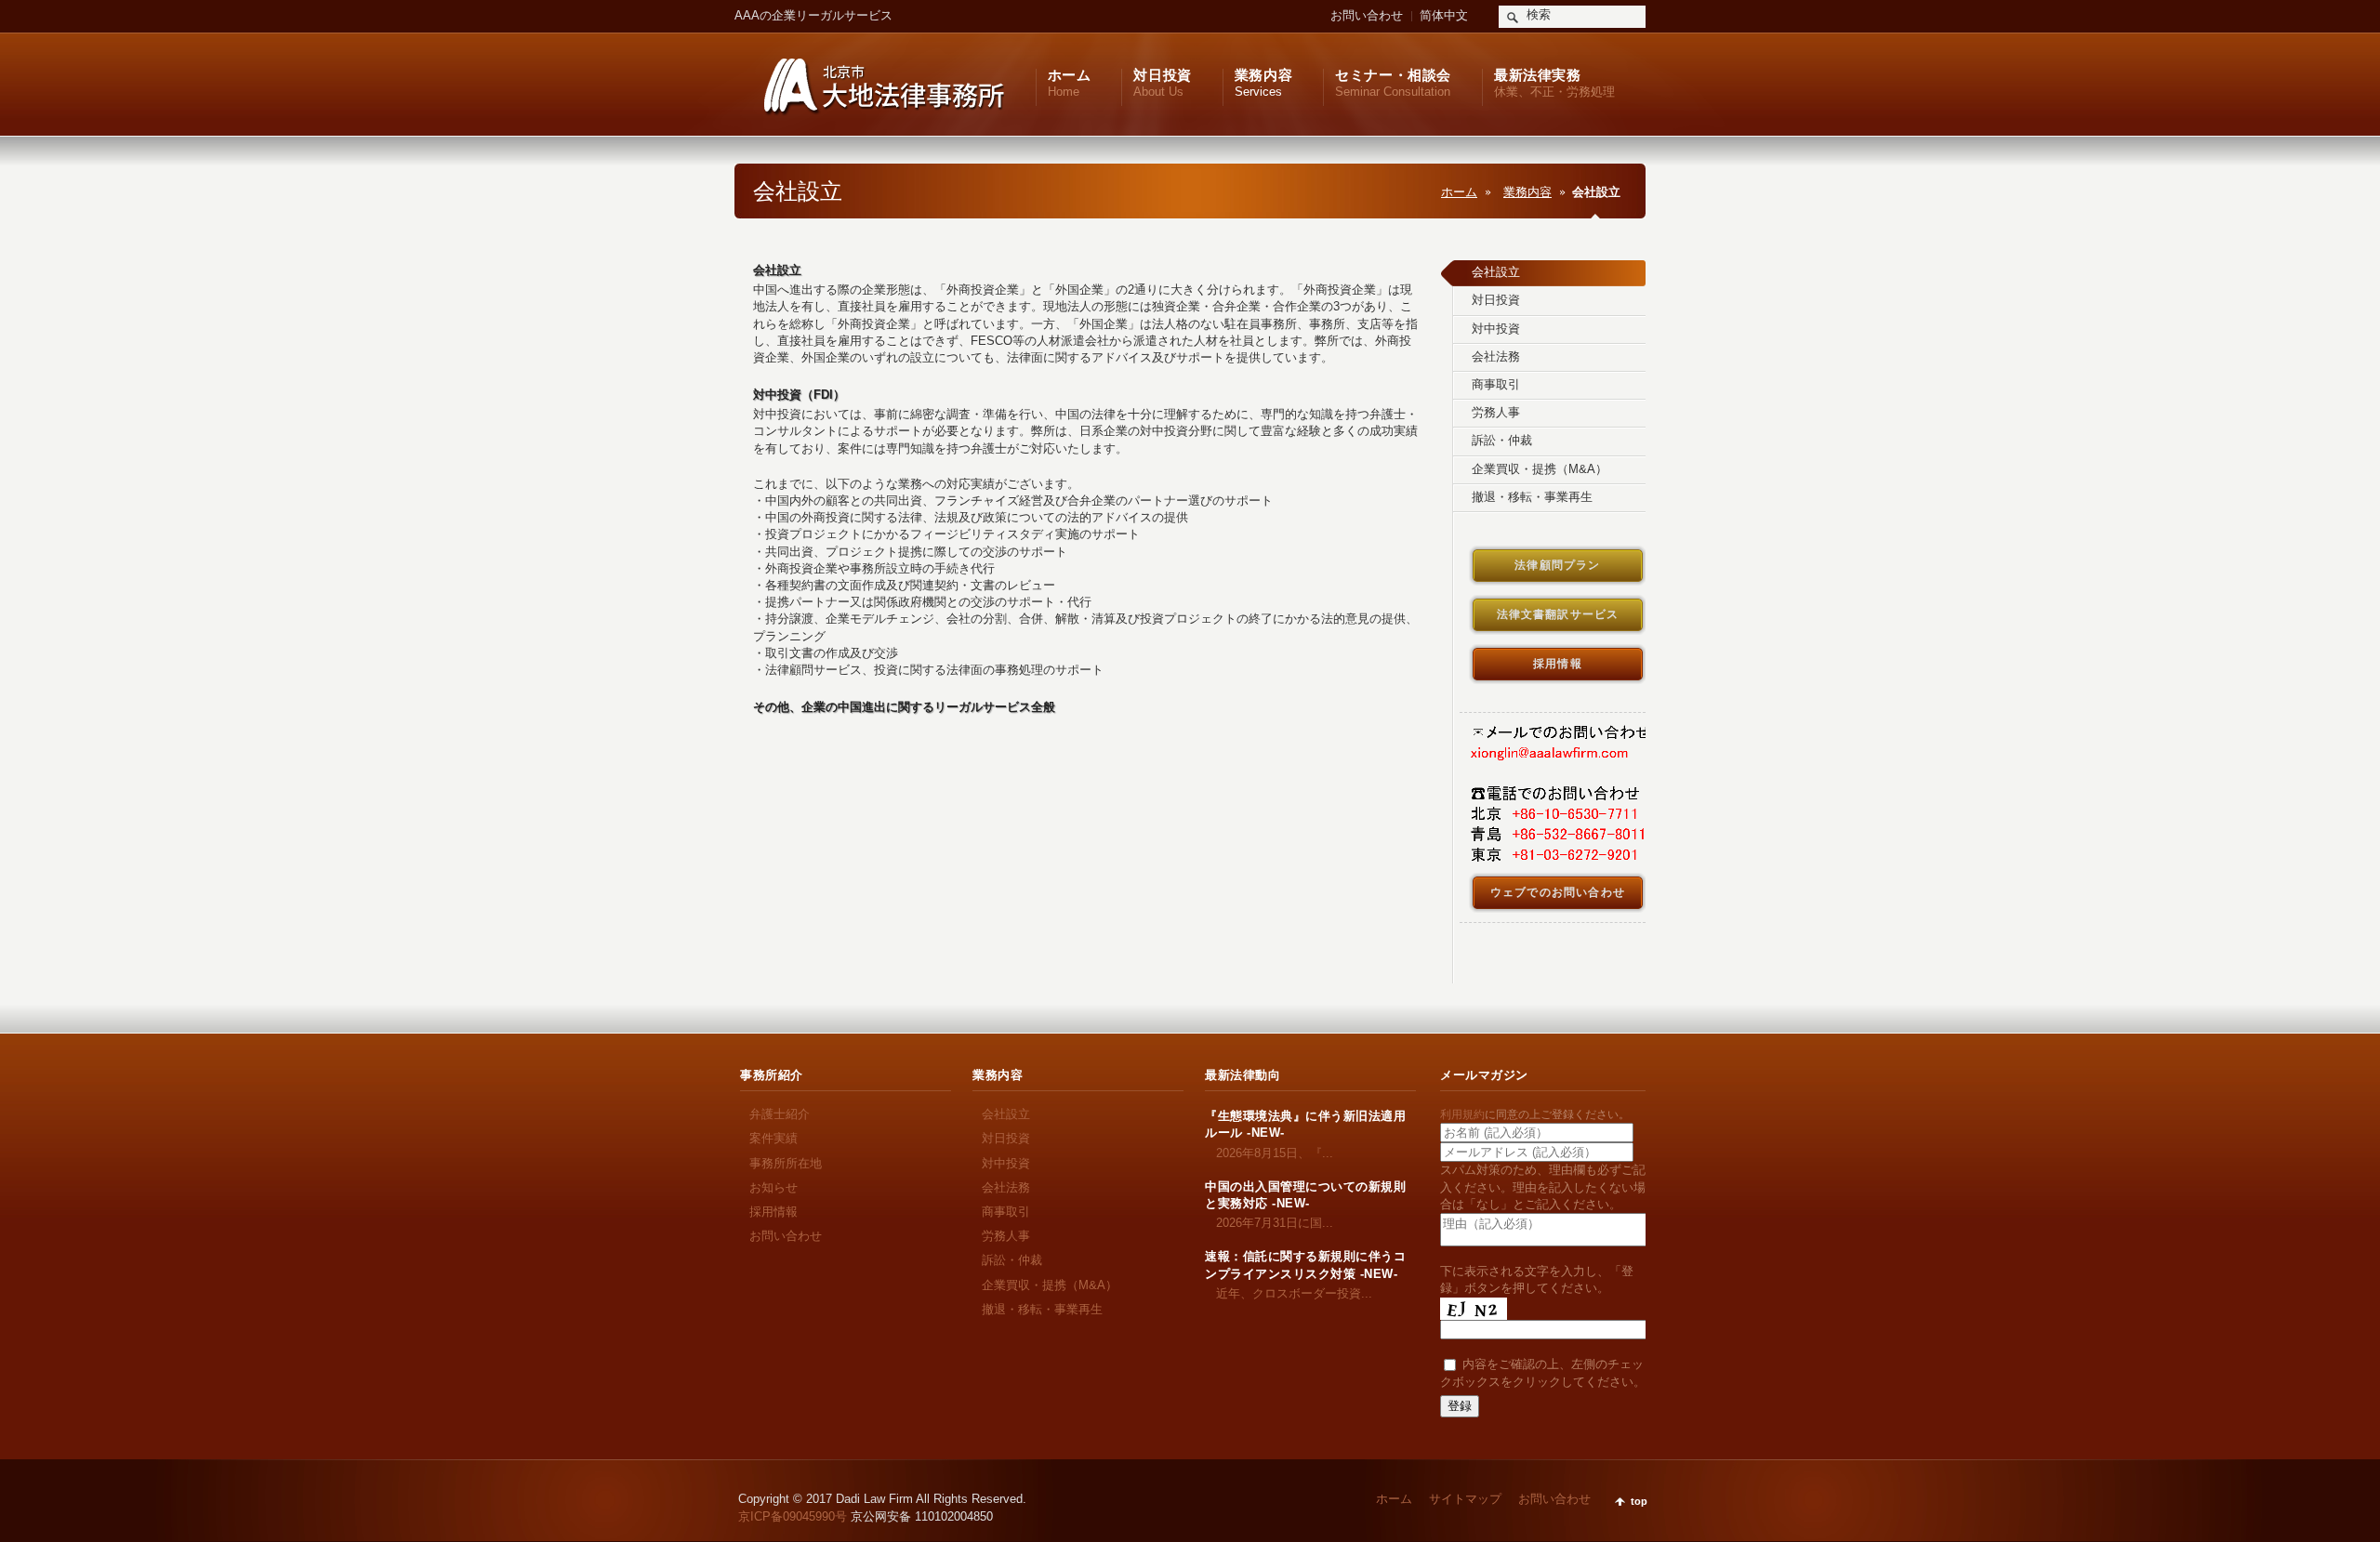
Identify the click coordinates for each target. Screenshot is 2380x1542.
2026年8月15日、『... (1269, 1153)
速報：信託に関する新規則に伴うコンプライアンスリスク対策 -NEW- (1305, 1265)
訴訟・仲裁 (1012, 1260)
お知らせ (773, 1187)
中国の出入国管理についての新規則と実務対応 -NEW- (1305, 1195)
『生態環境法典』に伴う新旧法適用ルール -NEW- (1305, 1124)
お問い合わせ (1367, 15)
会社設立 (1006, 1114)
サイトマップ (1465, 1499)
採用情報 (773, 1212)
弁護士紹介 (780, 1114)
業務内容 (1527, 192)
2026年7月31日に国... (1269, 1223)
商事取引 (1006, 1212)
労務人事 (1006, 1236)
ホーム (1459, 192)
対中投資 (1006, 1163)
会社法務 (1006, 1187)
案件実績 (773, 1138)
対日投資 (1006, 1138)
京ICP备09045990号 (793, 1516)
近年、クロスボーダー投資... (1289, 1293)
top (1639, 1501)
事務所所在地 (786, 1163)
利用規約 (1462, 1114)
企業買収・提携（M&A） (1050, 1285)
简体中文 (1444, 15)
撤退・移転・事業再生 (1042, 1309)
